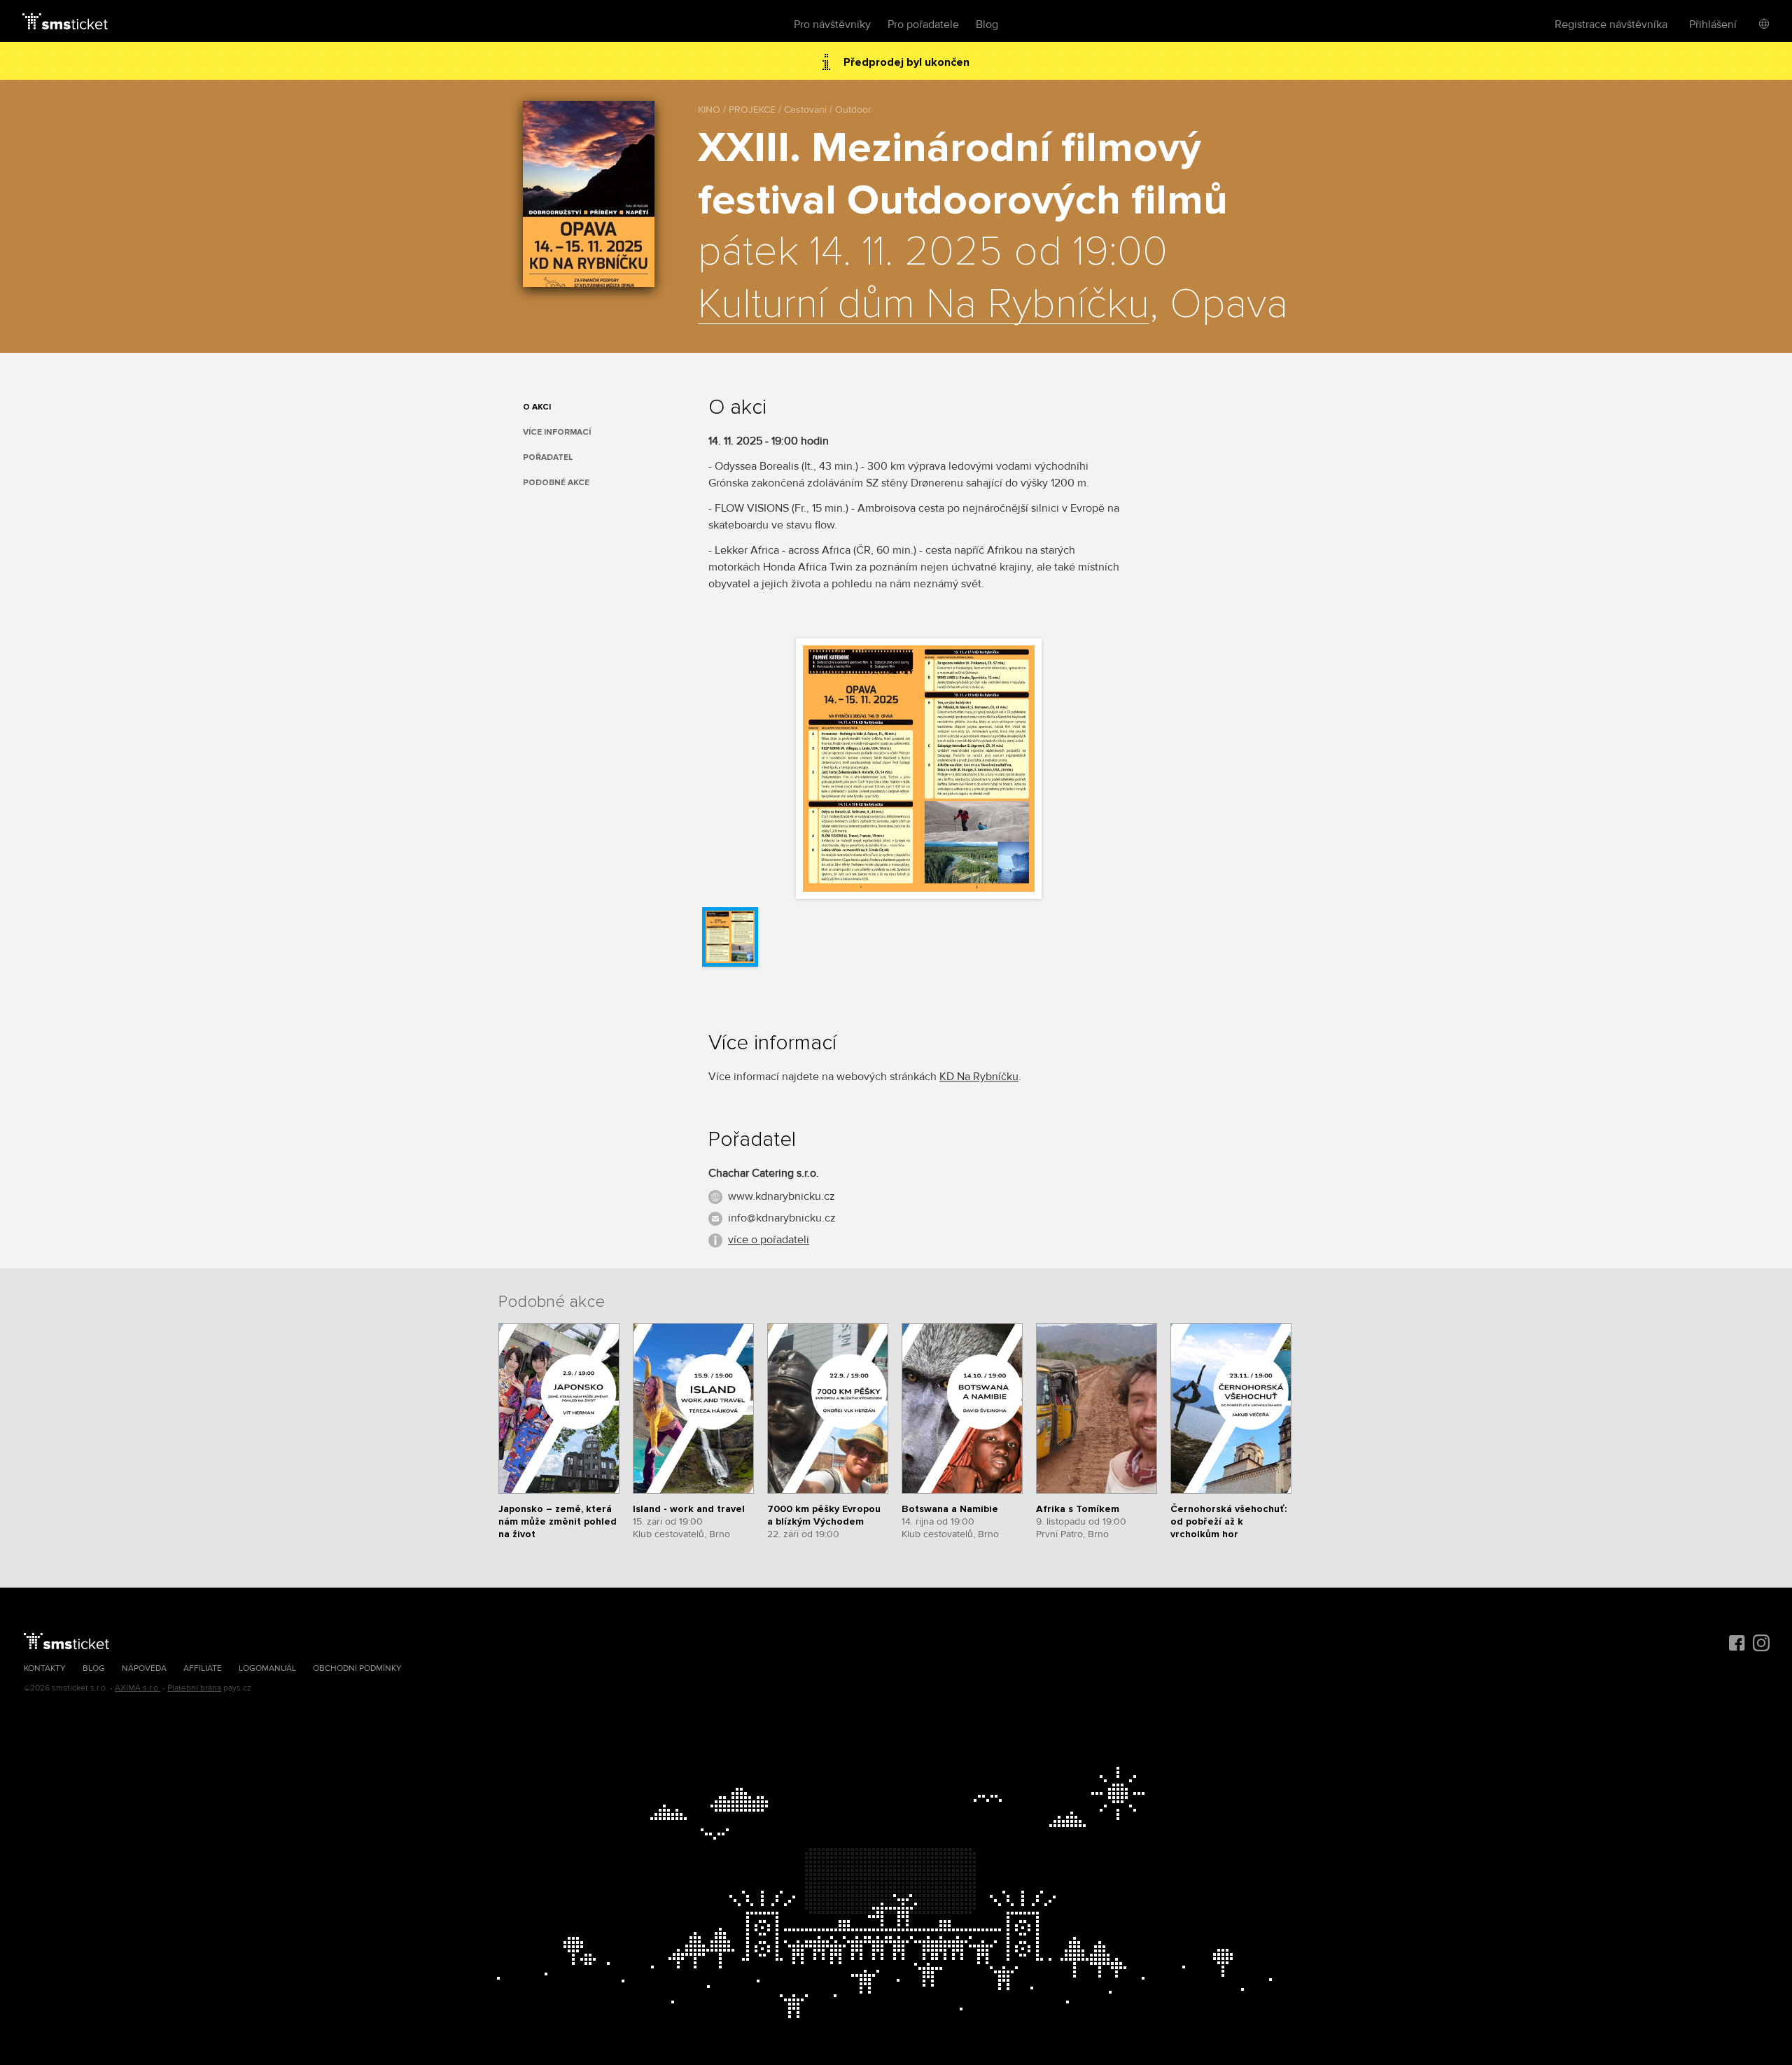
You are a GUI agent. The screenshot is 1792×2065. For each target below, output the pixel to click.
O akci (537, 407)
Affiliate (203, 1668)
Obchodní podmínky (357, 1668)
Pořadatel (548, 457)
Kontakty (45, 1668)
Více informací (557, 432)
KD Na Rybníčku (979, 1077)
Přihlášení (1713, 24)
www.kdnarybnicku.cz (782, 1196)
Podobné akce (556, 483)
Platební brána (194, 1688)
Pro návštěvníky (832, 24)
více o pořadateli (769, 1240)
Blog (987, 24)
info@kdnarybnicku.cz (782, 1218)
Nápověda (144, 1668)
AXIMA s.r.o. (138, 1688)
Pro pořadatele (923, 24)
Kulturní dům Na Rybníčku (924, 305)
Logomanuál (267, 1668)
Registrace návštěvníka (1611, 24)
